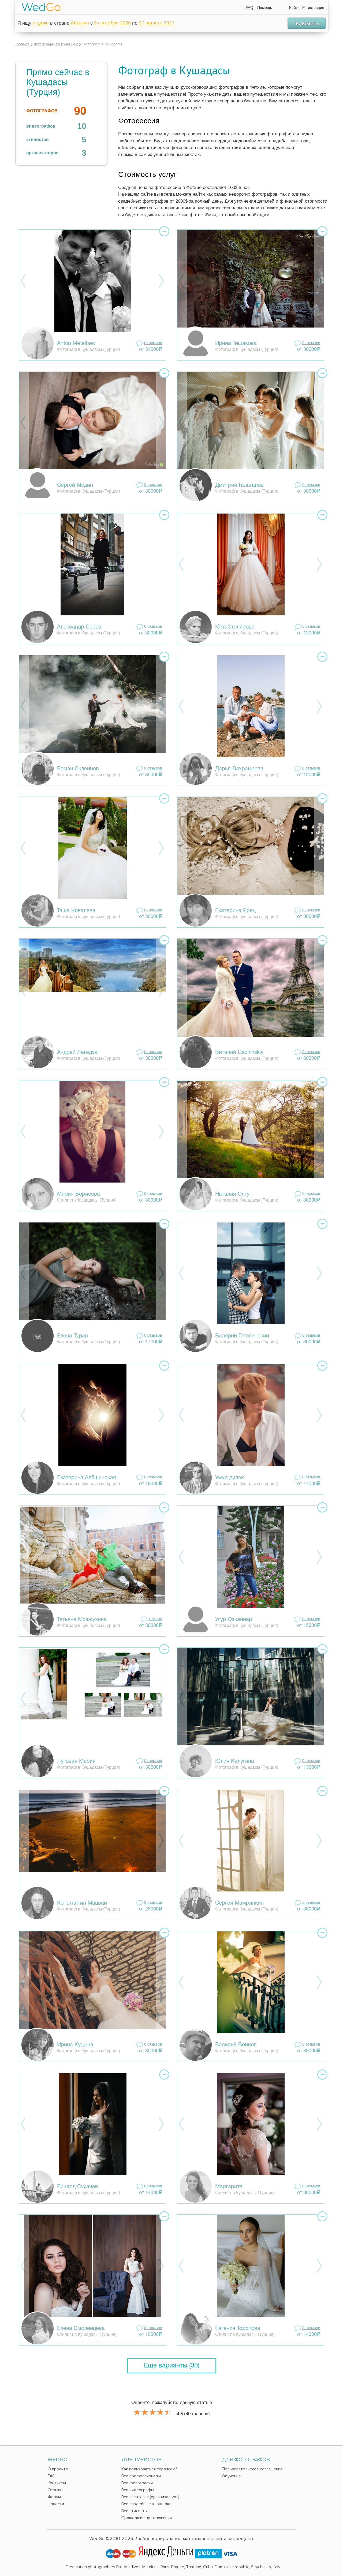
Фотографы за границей (56, 44)
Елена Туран (72, 1336)
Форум (54, 2497)
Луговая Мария (76, 1761)
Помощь (265, 8)
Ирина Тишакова (236, 344)
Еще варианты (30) (172, 2366)
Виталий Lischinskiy (239, 1053)
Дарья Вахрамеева (239, 769)
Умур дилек (230, 1478)
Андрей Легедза (77, 1053)
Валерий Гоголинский (242, 1336)
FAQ (249, 8)
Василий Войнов (236, 2045)
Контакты (57, 2483)
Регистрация (313, 8)
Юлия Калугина (235, 1761)
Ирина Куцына (75, 2045)
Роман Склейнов (78, 769)
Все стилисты (135, 2511)
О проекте (58, 2469)
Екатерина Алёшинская (87, 1478)
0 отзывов (153, 343)
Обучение (231, 2476)
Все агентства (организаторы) (150, 2497)
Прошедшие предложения (147, 2518)
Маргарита (229, 2187)
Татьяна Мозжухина (82, 1620)
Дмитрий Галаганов (239, 485)
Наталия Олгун (234, 1194)
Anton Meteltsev (76, 344)
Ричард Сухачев (78, 2187)
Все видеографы (138, 2490)
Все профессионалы (141, 2476)
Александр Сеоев (79, 627)
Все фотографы (137, 2483)
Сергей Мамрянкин (239, 1903)
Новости (56, 2504)
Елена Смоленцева (81, 2329)
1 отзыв (155, 1619)
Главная (22, 44)
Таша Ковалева (76, 911)
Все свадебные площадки (146, 2504)
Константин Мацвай (82, 1903)
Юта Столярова (235, 627)
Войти (294, 8)
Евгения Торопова (238, 2329)
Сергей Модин (75, 485)
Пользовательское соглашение (252, 2469)
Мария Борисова (79, 1194)
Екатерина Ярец (235, 911)
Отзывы (55, 2490)
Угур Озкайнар (234, 1620)
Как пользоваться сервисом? (149, 2469)
